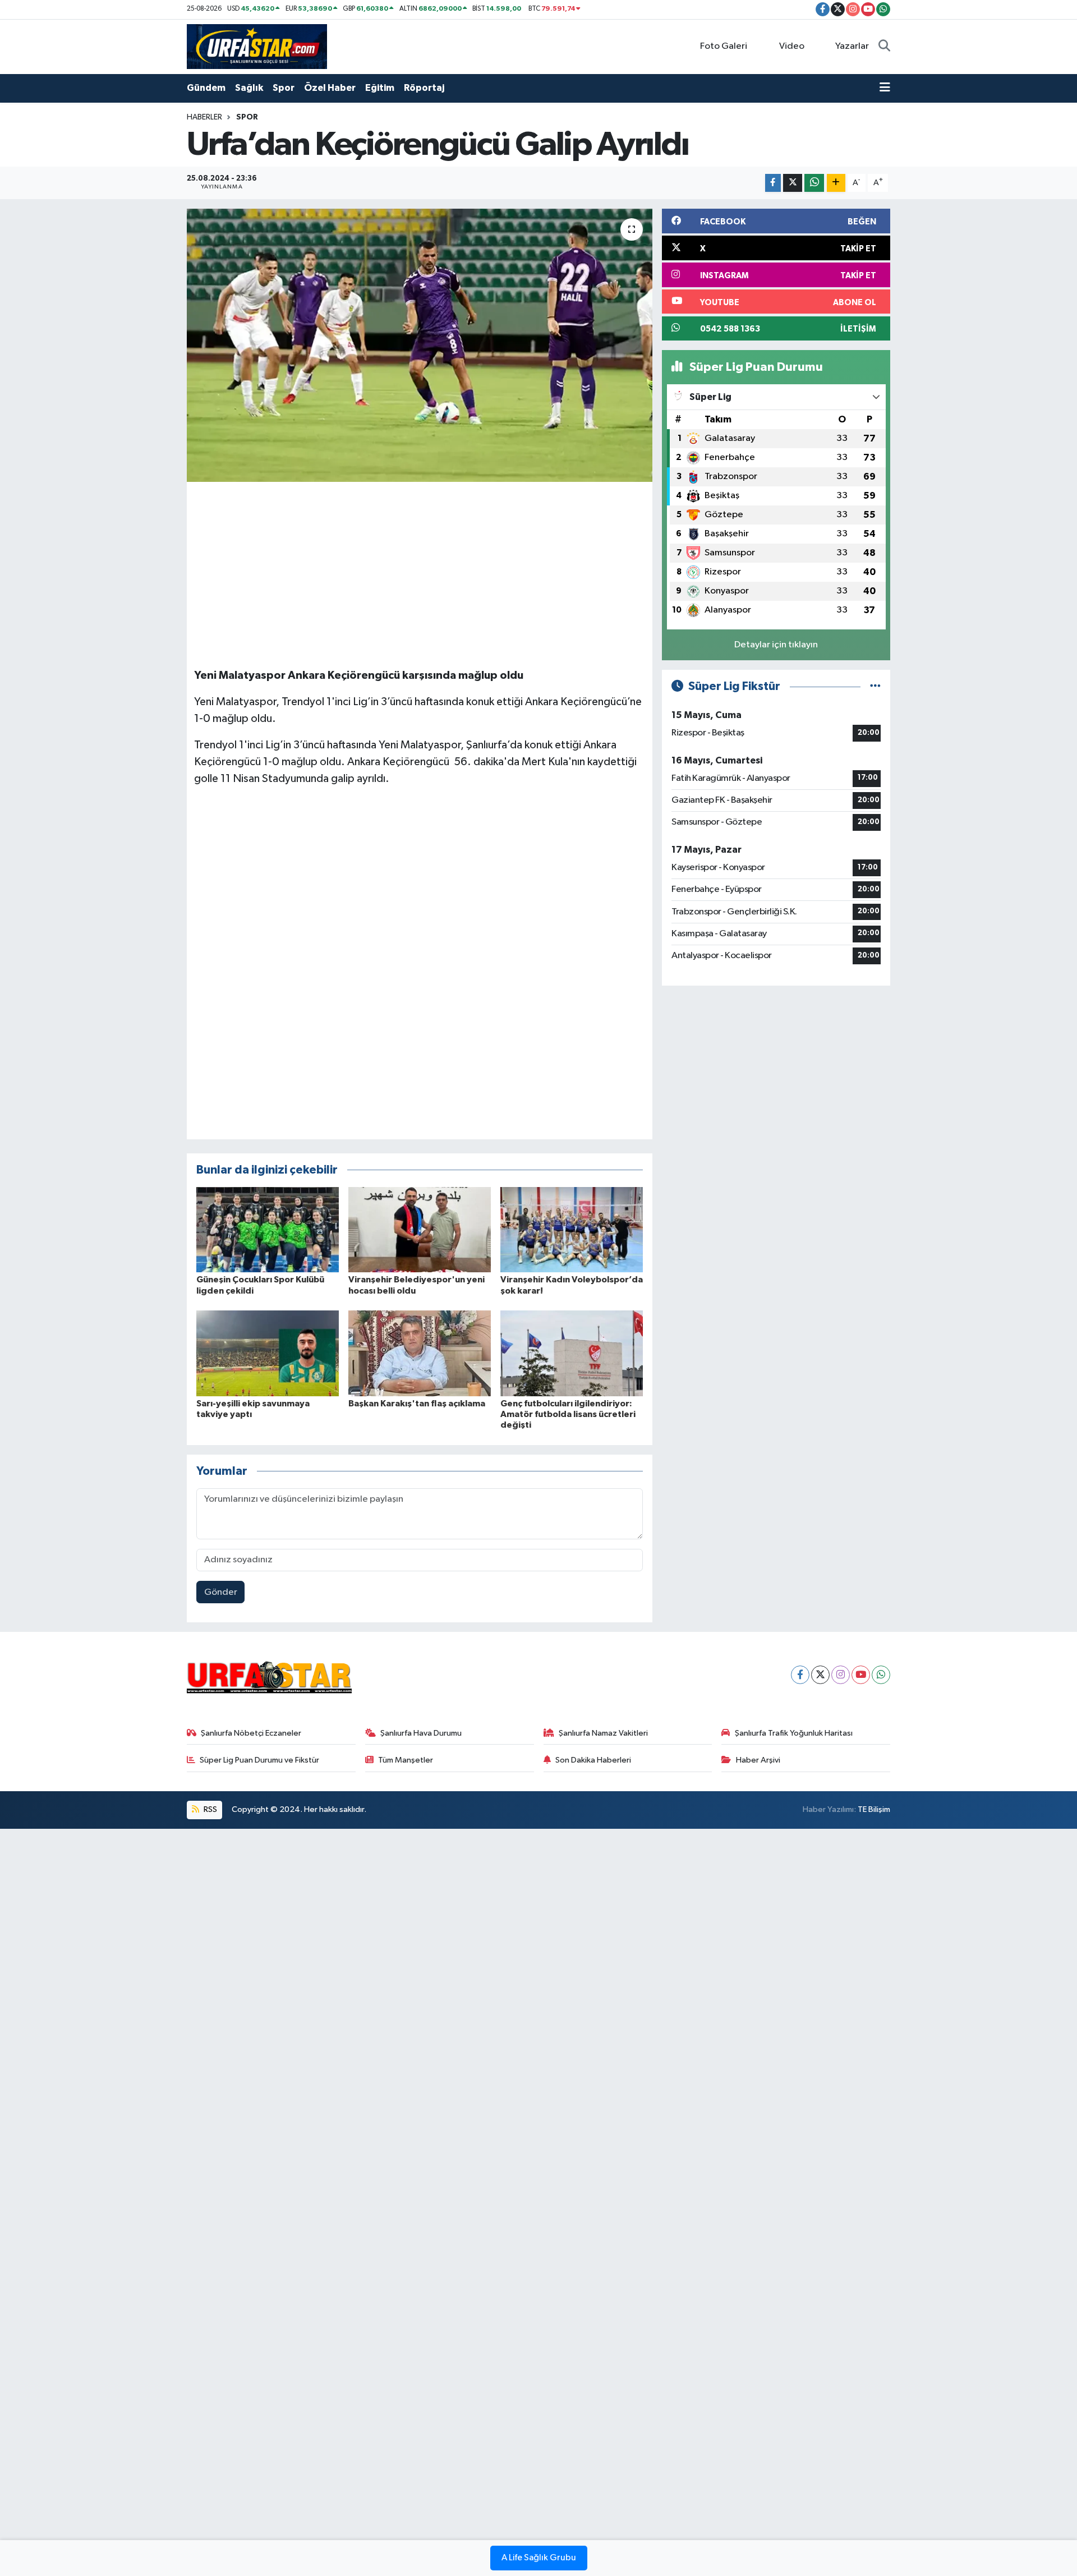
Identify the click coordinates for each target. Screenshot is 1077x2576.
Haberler (204, 117)
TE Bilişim (874, 1809)
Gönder (221, 1592)
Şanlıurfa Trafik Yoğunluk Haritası (794, 1733)
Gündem (206, 88)
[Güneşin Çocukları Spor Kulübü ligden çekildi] (268, 1229)
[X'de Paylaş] (793, 183)
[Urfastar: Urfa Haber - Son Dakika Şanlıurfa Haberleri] (257, 46)
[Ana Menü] (885, 88)
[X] (820, 1675)
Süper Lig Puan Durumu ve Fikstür (259, 1760)
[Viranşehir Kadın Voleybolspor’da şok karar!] (572, 1229)
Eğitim (380, 88)
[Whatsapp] (881, 1675)
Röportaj (424, 88)
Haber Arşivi (758, 1760)
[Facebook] (800, 1675)
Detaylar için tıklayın (776, 645)
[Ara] (884, 47)
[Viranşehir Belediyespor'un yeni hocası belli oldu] (420, 1229)
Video (792, 46)
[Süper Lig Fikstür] (875, 686)
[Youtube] (861, 1675)
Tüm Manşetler (406, 1760)
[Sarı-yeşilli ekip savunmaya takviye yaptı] (268, 1353)
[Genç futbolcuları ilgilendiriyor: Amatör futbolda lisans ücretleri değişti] (572, 1353)
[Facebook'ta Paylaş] (773, 183)
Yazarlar (852, 46)
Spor (284, 88)
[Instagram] (841, 1675)
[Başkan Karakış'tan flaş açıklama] (420, 1353)
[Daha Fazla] (836, 183)
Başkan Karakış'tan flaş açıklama (417, 1404)
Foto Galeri (724, 46)
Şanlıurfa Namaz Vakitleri (603, 1733)
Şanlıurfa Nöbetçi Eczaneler (251, 1733)
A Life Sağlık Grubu (539, 2558)
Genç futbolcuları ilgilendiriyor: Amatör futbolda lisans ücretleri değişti (568, 1414)
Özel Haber (330, 88)
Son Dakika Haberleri (593, 1760)
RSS (210, 1809)
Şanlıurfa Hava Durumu (421, 1733)
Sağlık (249, 88)
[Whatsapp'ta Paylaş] (814, 183)
